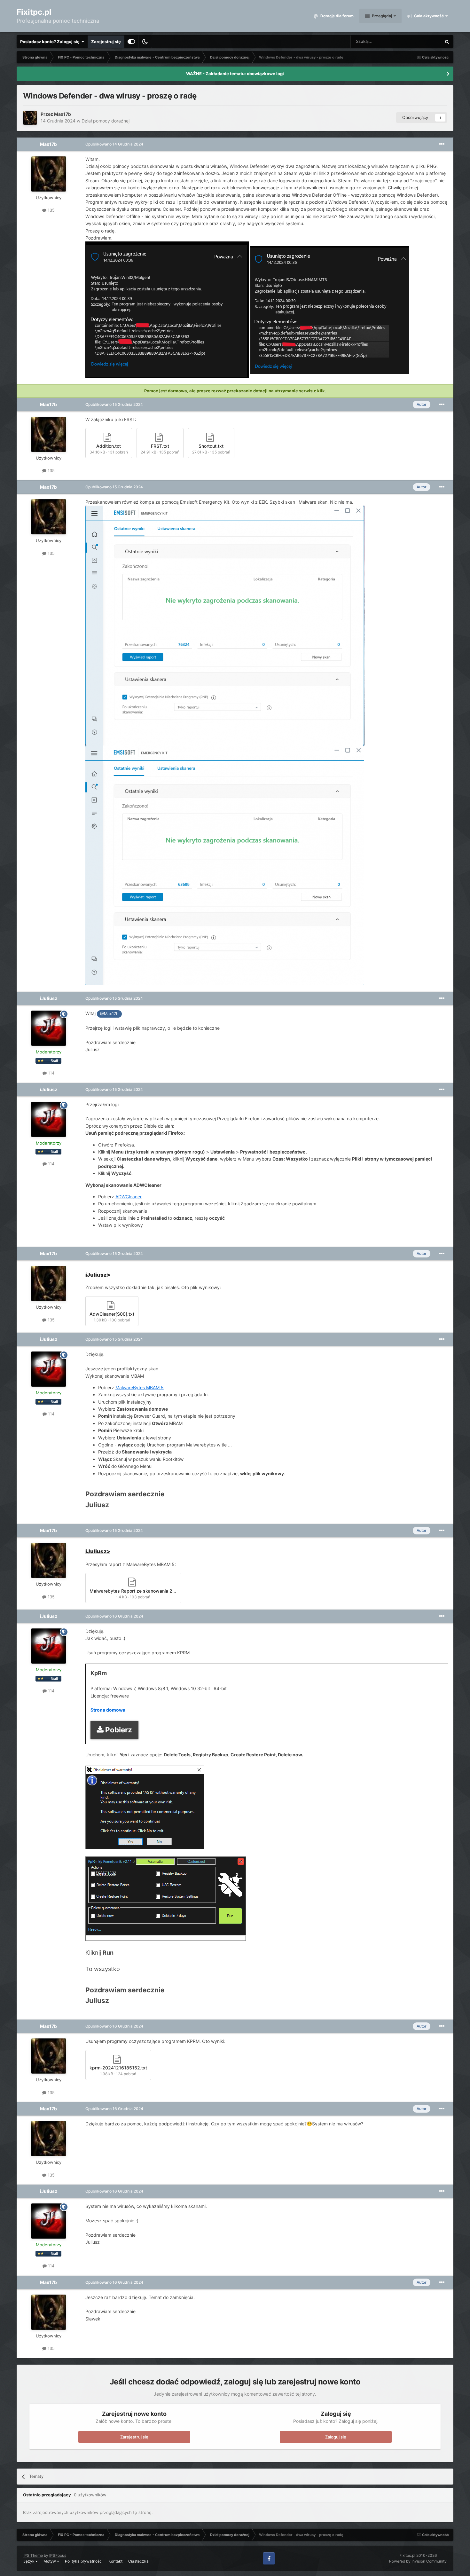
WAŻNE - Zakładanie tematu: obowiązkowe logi (235, 74)
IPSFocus (58, 2555)
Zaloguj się (336, 2437)
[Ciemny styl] (145, 42)
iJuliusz (49, 998)
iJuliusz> (98, 1275)
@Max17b (109, 1014)
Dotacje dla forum (337, 16)
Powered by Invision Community (418, 2561)
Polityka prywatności (84, 2561)
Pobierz (119, 1730)
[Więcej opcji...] (442, 144)
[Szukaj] (447, 42)
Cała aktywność (428, 16)
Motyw (50, 2561)
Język (29, 2561)
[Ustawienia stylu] (131, 42)
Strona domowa (108, 1710)
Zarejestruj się (106, 42)
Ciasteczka (138, 2561)
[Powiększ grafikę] (145, 1807)
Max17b (63, 114)
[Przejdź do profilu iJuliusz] (49, 1028)
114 (51, 1073)
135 (51, 210)
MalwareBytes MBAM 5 (140, 1387)
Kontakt (115, 2561)
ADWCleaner (129, 1197)
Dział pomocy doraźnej (106, 121)
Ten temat (423, 41)
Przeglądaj (381, 16)
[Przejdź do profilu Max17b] (30, 118)
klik (321, 391)
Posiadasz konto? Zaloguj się (51, 42)
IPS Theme (33, 2555)
